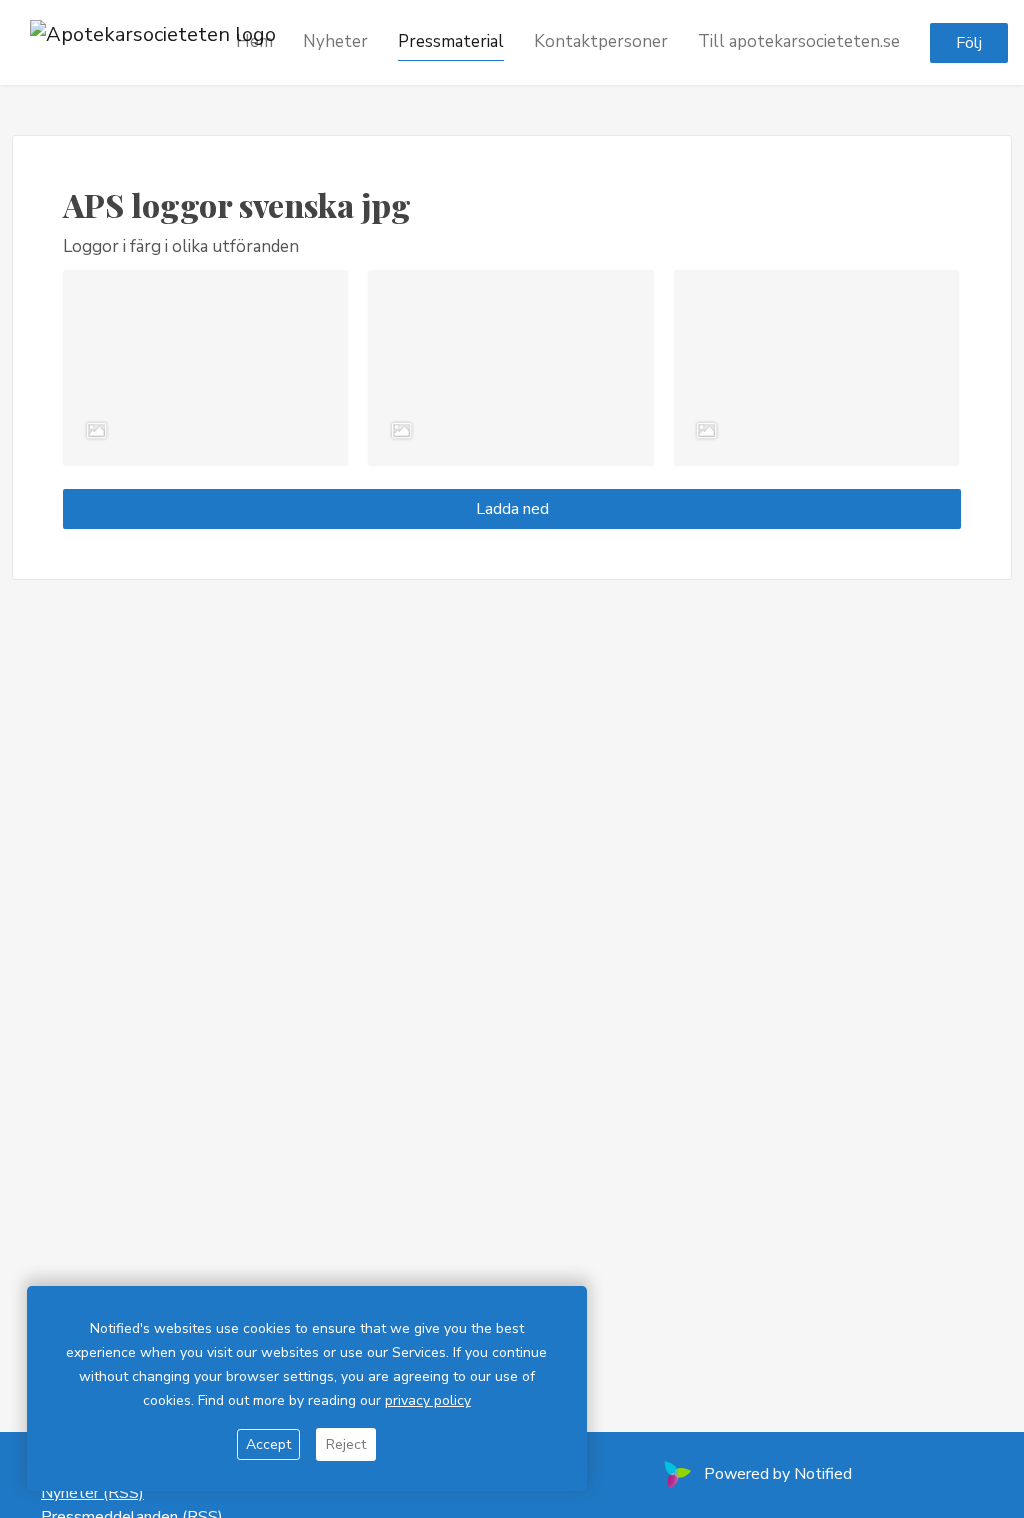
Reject (346, 1444)
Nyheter (335, 41)
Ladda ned (512, 509)
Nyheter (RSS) (92, 1493)
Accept (268, 1444)
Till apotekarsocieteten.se (799, 41)
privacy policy (428, 1400)
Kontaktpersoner (601, 41)
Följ (969, 43)
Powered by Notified (778, 1474)
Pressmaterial (451, 41)
